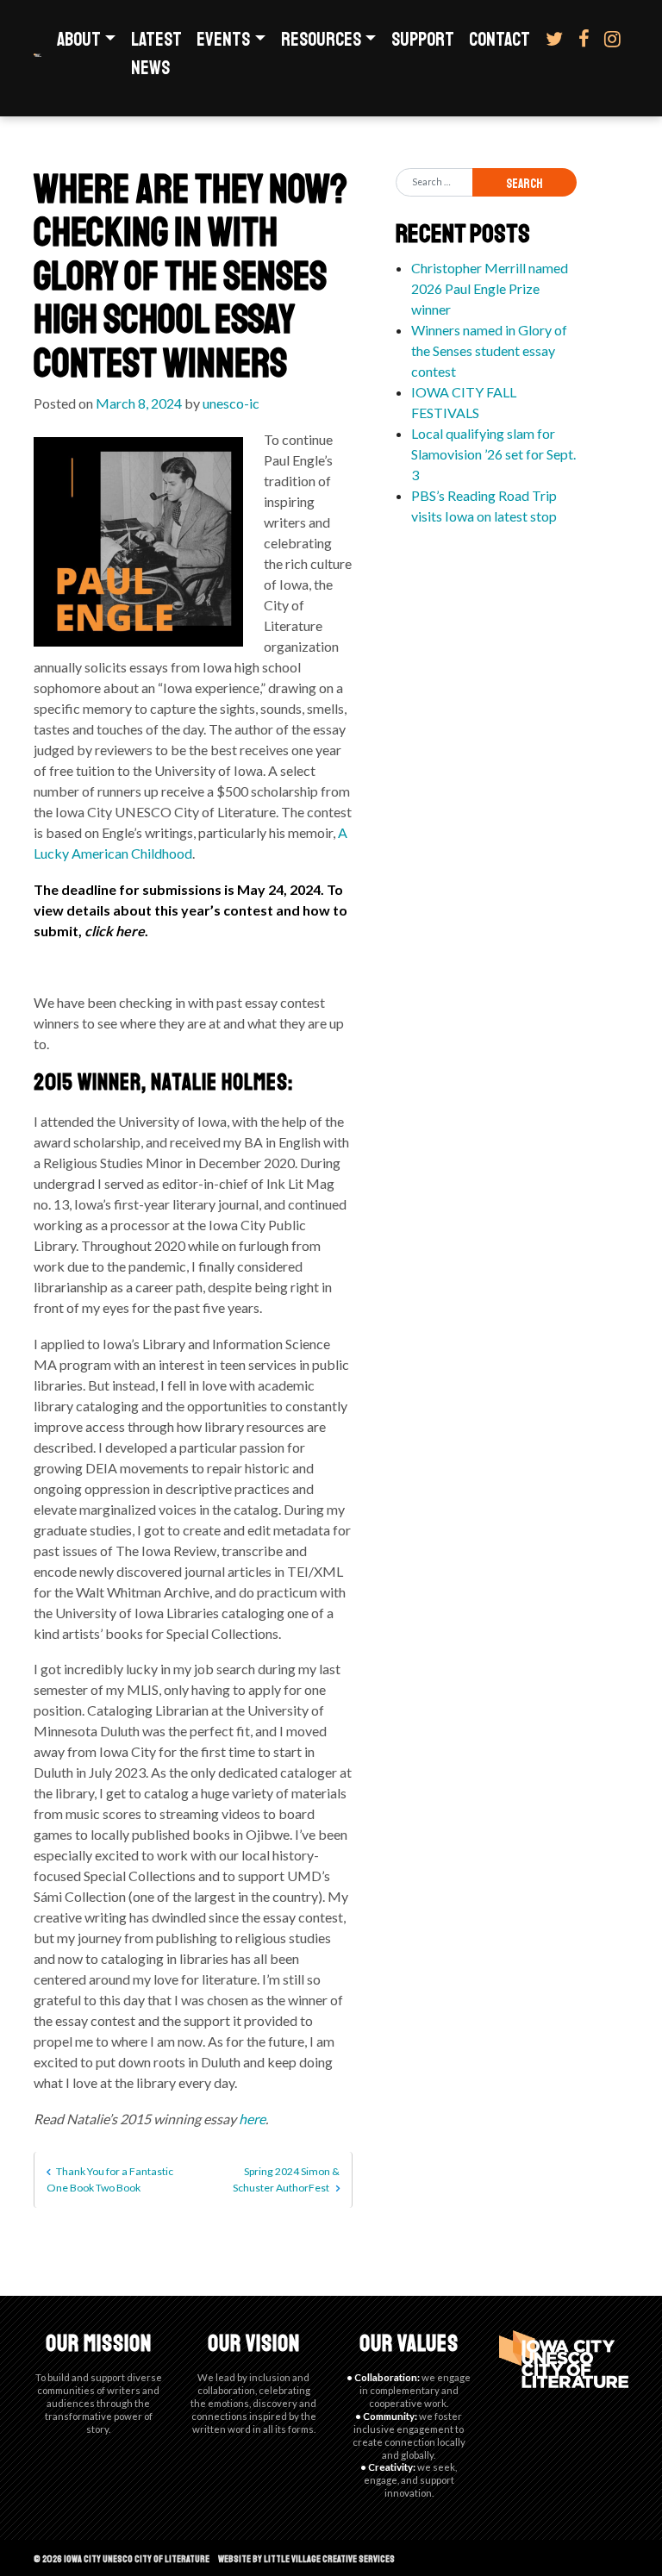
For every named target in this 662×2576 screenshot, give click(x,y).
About (79, 40)
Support (423, 40)
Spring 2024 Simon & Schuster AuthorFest (286, 2179)
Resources (321, 40)
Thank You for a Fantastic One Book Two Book (110, 2179)
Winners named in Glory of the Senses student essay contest (489, 350)
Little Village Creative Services (329, 2559)
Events (223, 40)
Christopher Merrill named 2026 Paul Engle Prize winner (490, 288)
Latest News (156, 54)
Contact (500, 40)
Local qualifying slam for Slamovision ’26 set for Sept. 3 (493, 454)
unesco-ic (231, 403)
